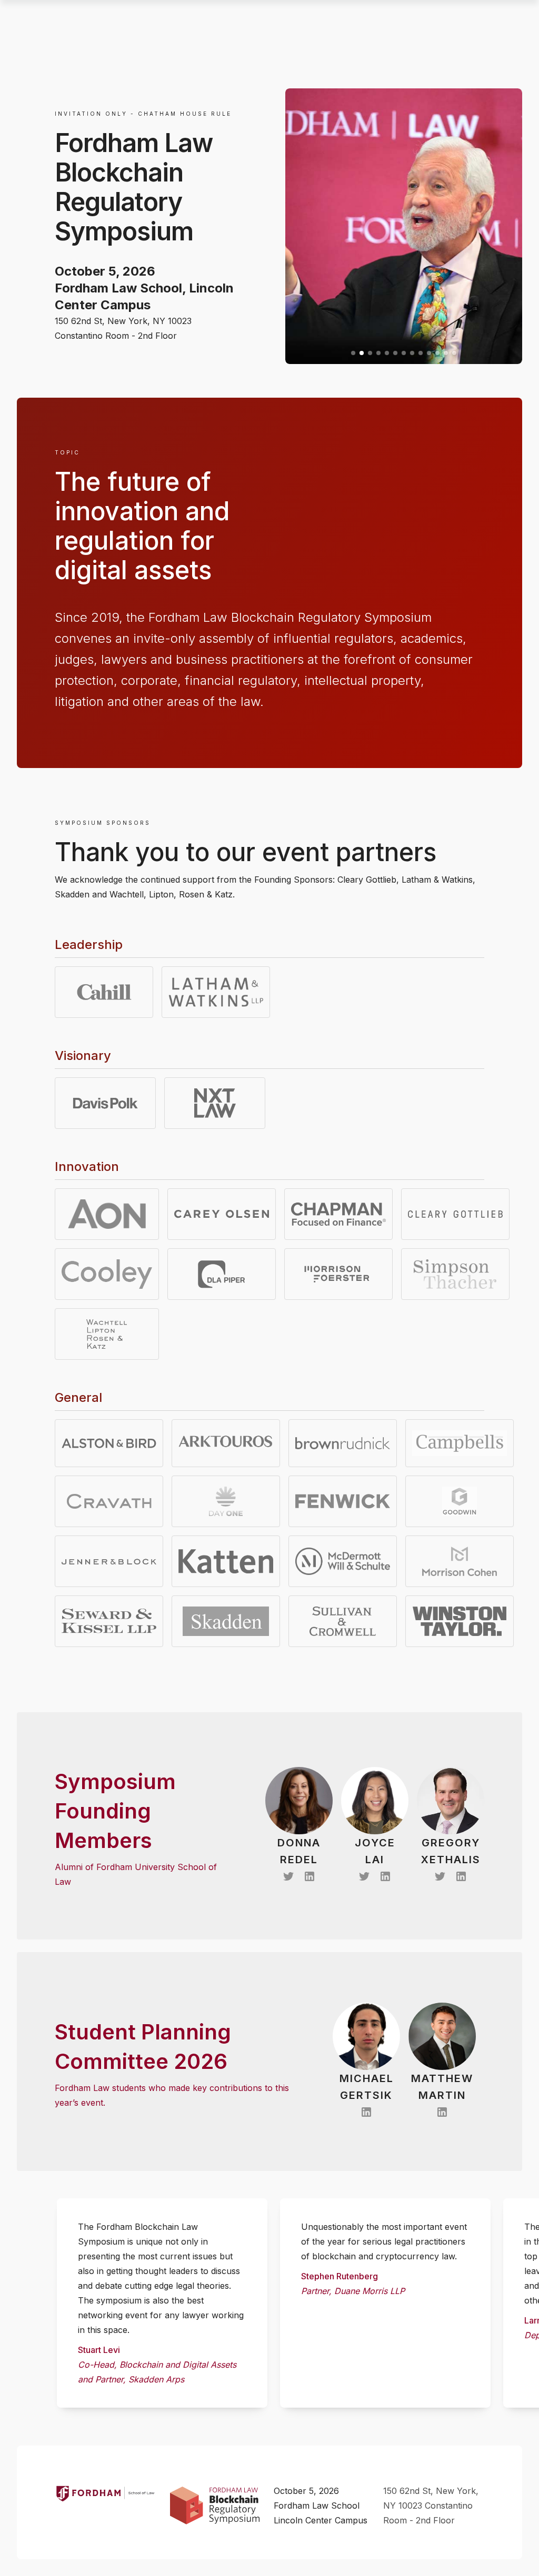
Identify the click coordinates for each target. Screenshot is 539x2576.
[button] (353, 353)
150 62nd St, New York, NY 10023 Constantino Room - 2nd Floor (431, 2506)
